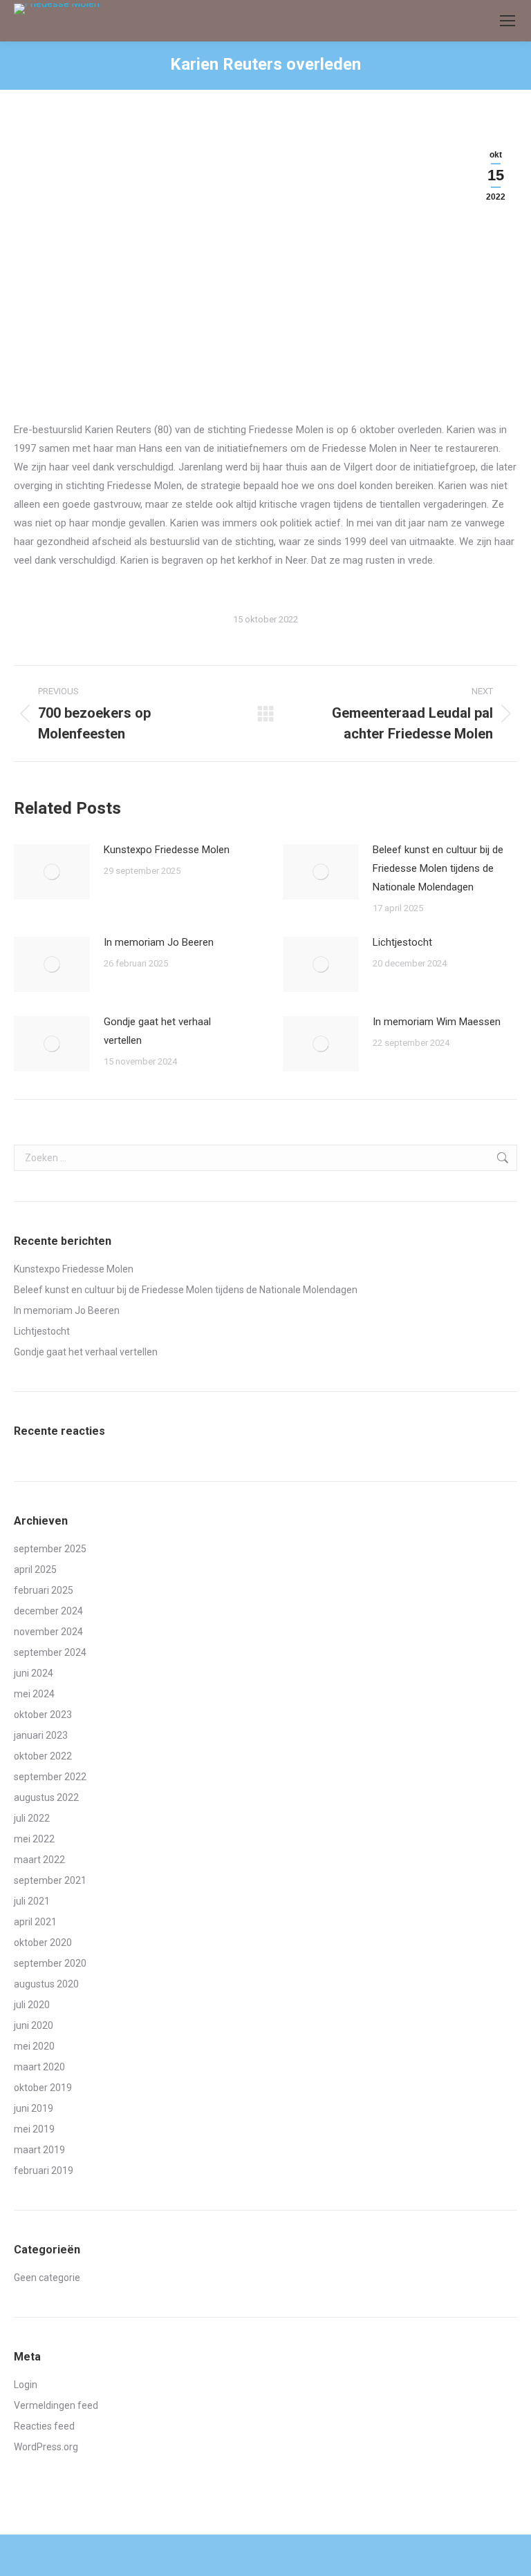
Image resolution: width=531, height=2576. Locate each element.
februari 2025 (44, 1590)
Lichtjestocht (402, 942)
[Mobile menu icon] (507, 21)
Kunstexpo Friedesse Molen (167, 850)
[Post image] (52, 872)
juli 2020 (32, 2005)
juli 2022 (32, 1818)
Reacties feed (44, 2426)
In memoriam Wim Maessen (437, 1022)
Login (26, 2385)
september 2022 (50, 1777)
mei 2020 (34, 2046)
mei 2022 (34, 1839)
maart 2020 (39, 2067)
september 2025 (50, 1549)
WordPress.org (46, 2447)
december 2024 (48, 1611)
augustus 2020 (46, 1984)
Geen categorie (47, 2278)
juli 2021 (32, 1901)
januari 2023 (41, 1735)
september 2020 (50, 1963)
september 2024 (50, 1652)
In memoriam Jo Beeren (159, 942)
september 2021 (50, 1880)
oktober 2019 (43, 2088)
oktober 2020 (43, 1943)
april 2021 (35, 1922)
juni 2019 (34, 2108)
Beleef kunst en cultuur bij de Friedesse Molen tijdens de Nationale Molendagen (438, 868)
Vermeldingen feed (56, 2405)
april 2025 (35, 1570)
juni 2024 (34, 1673)
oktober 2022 (43, 1756)
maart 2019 (39, 2150)
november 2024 (48, 1632)
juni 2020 (34, 2025)
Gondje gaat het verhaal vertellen (157, 1031)
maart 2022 (39, 1860)
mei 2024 (34, 1694)
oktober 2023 (43, 1715)
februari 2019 (44, 2170)
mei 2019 (34, 2129)
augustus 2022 (46, 1797)
